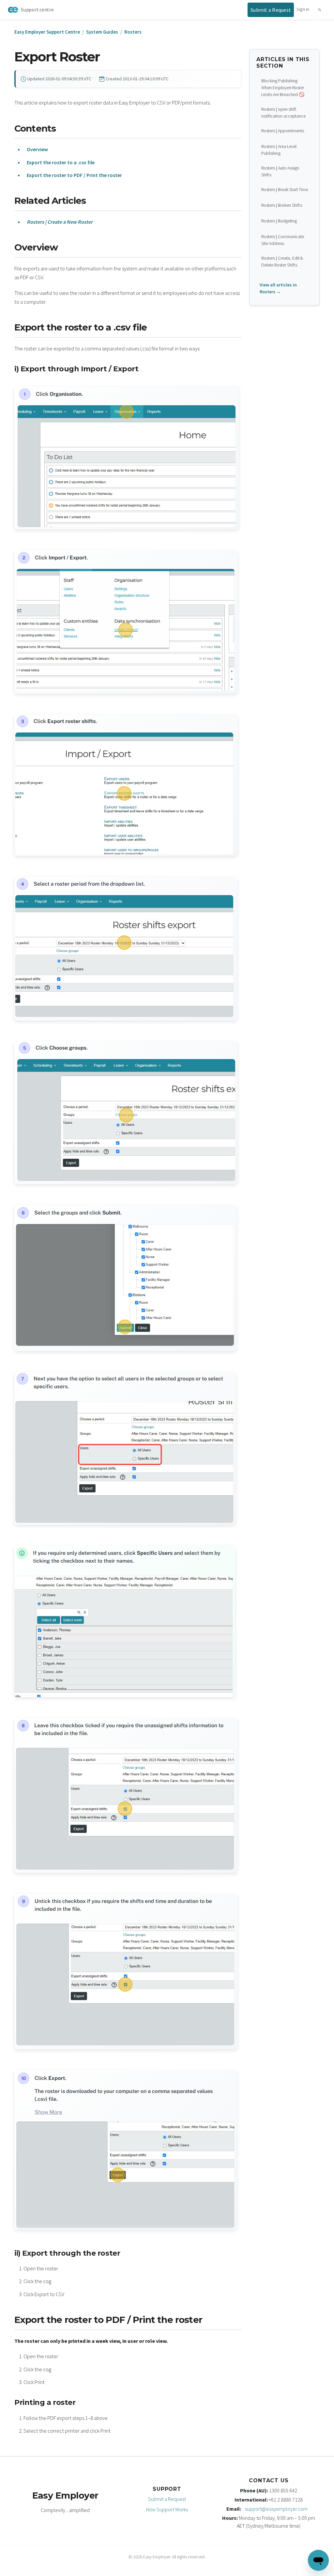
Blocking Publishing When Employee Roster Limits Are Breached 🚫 (283, 88)
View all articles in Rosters (278, 288)
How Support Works (167, 2509)
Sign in (303, 9)
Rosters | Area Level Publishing (279, 150)
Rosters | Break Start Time (285, 189)
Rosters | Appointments (283, 131)
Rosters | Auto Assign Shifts (280, 171)
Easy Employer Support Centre (47, 32)
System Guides (102, 32)
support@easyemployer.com (276, 2509)
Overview (37, 149)
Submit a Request (167, 2499)
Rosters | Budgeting (279, 221)
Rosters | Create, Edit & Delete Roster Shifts (282, 261)
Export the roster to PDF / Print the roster (74, 175)
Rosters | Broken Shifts (282, 205)
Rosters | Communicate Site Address (283, 240)
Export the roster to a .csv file (61, 162)
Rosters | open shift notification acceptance (283, 113)
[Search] (319, 10)
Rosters (133, 32)
